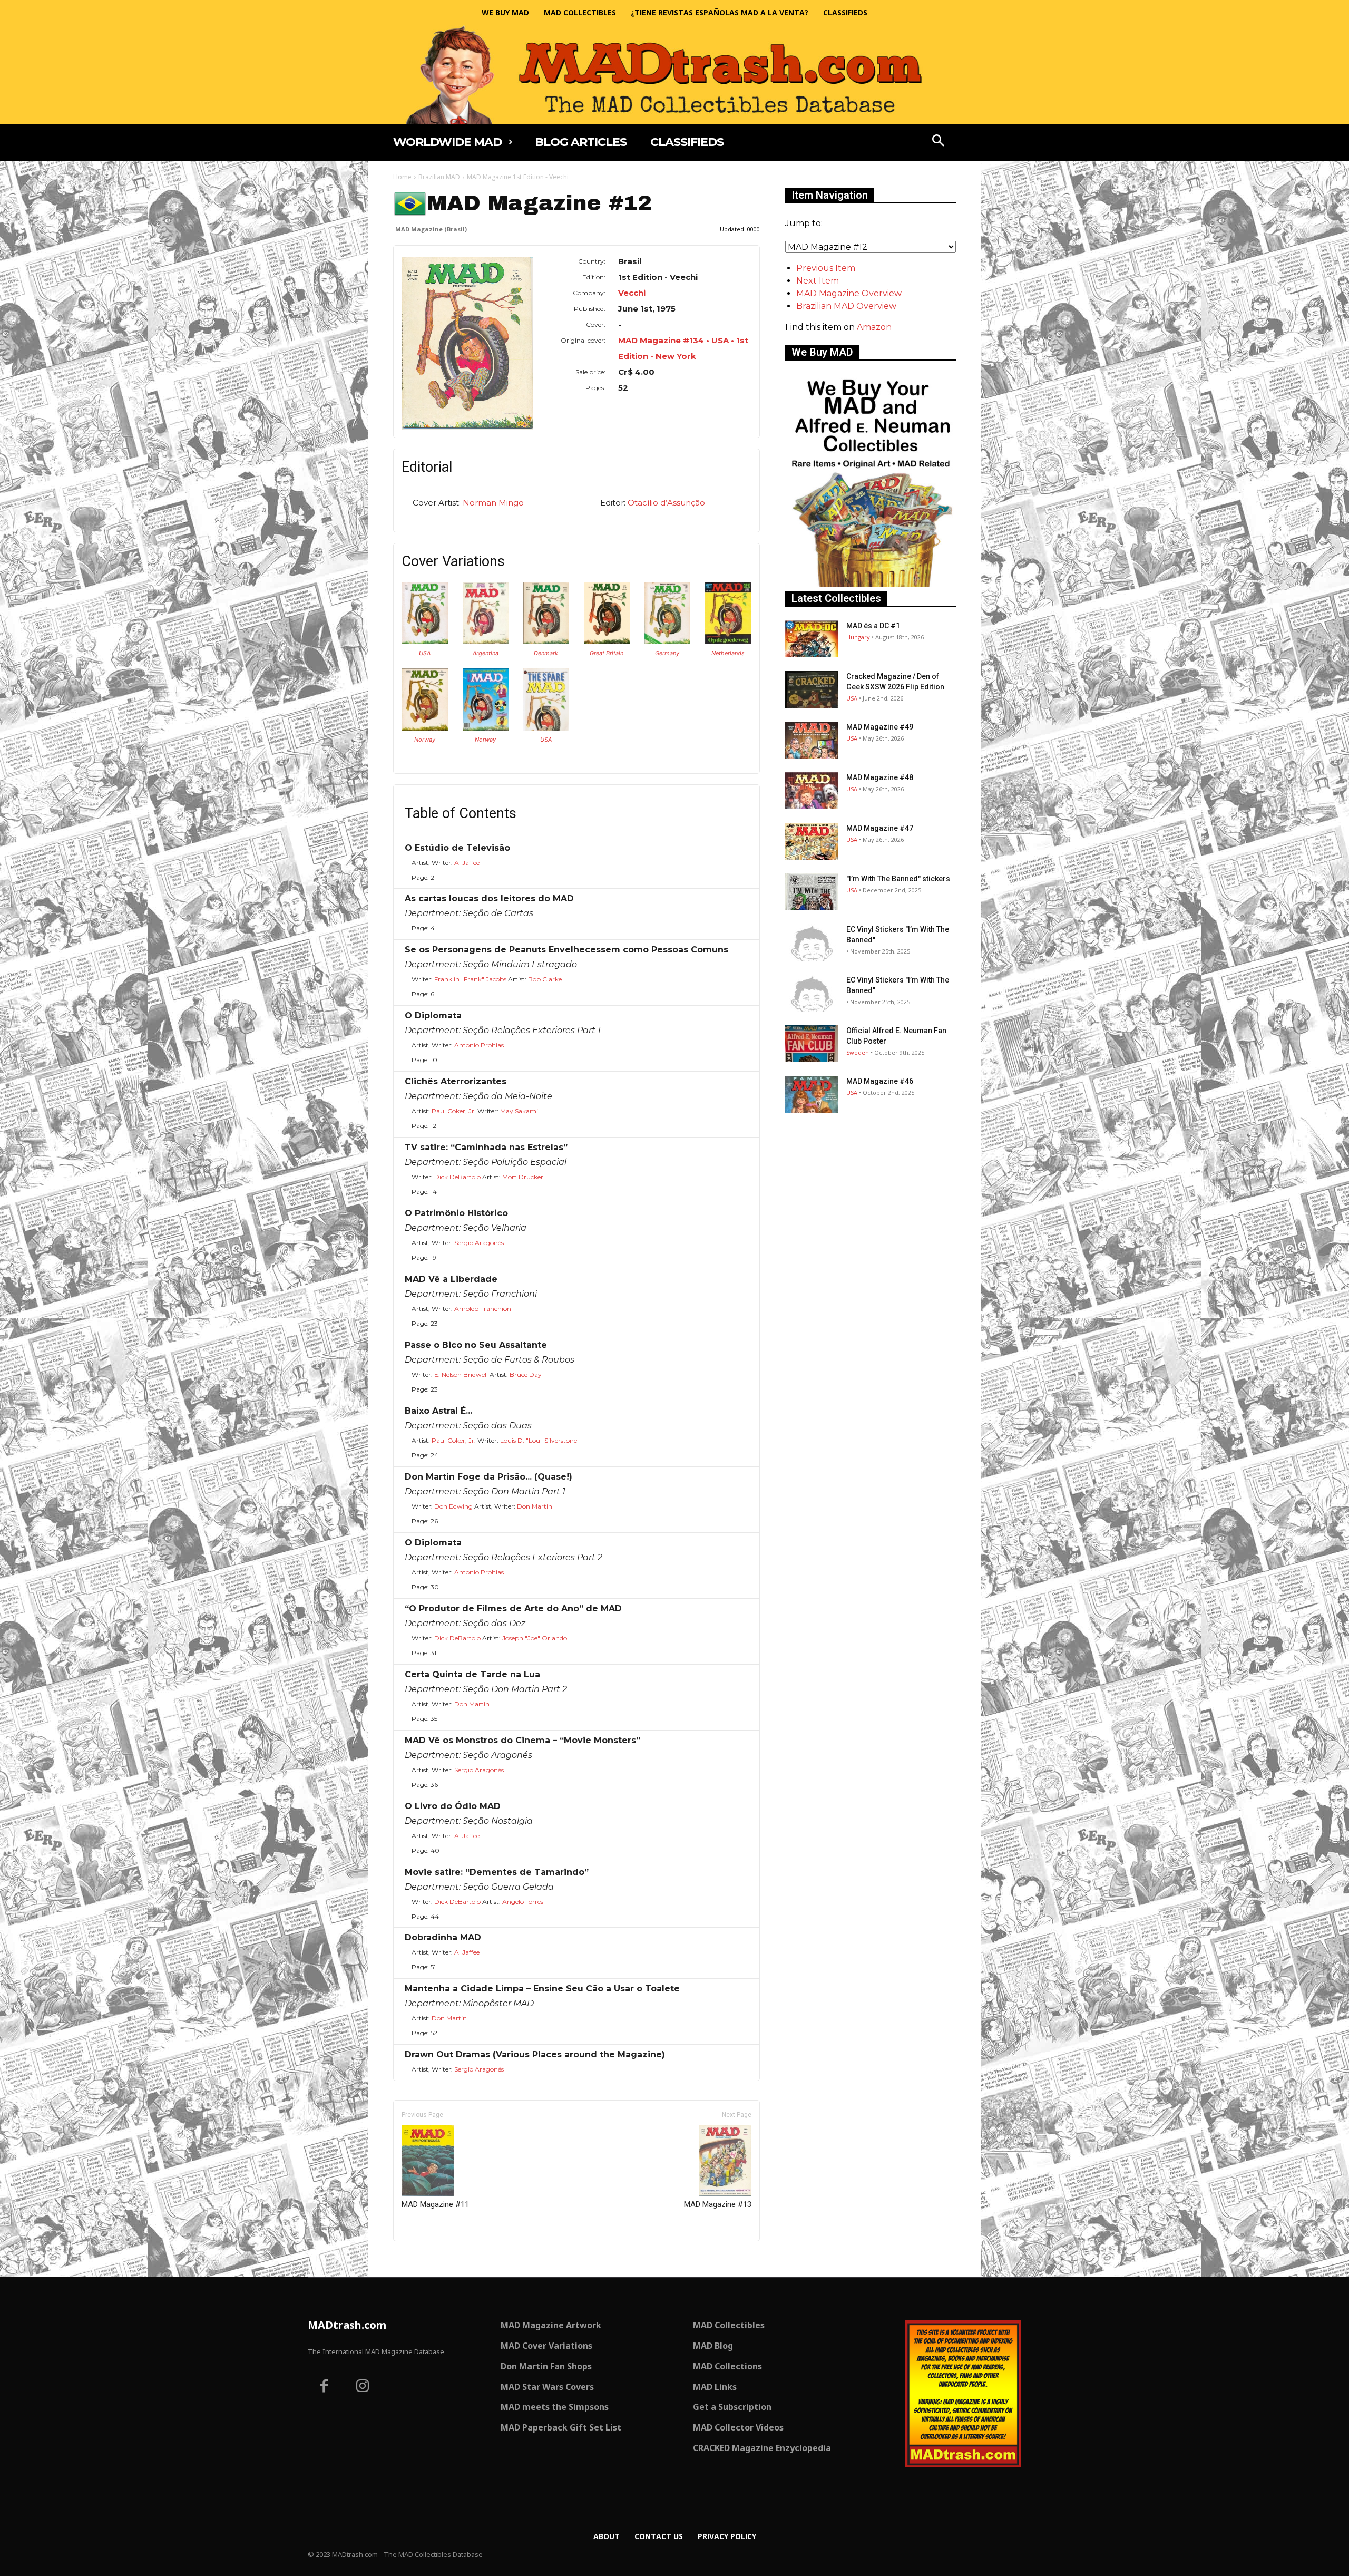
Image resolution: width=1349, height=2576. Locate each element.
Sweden (858, 1052)
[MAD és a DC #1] (812, 639)
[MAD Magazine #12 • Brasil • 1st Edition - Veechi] (467, 343)
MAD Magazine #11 (435, 2204)
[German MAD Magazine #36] (667, 641)
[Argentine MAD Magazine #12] (486, 641)
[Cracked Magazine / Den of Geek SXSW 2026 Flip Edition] (812, 689)
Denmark (546, 653)
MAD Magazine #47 (880, 828)
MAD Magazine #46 (880, 1081)
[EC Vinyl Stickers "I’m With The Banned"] (812, 942)
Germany (667, 653)
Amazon (874, 327)
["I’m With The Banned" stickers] (812, 892)
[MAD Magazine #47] (812, 841)
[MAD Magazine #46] (812, 1094)
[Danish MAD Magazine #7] (546, 641)
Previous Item (826, 268)
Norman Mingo (493, 503)
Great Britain (607, 653)
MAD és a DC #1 (873, 626)
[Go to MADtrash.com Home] (674, 75)
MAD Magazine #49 (880, 727)
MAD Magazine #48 (880, 777)
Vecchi (632, 293)
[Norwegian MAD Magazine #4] (425, 728)
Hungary (858, 637)
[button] (939, 142)
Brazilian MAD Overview (846, 306)
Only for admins (430, 2259)
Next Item (818, 281)
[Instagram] (363, 2387)
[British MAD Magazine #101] (607, 641)
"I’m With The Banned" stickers (898, 879)
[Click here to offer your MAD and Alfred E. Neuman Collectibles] (871, 584)
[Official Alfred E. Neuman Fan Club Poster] (812, 1044)
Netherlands (728, 653)
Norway (425, 740)
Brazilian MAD (439, 177)
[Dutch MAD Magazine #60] (728, 641)
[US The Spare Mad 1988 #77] (546, 728)
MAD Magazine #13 (718, 2204)
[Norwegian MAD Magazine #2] (486, 728)
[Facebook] (324, 2387)
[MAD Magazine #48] (812, 791)
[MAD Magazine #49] (812, 740)
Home (402, 177)
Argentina (486, 653)
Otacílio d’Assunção (666, 503)
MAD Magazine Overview (849, 293)
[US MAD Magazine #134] (425, 641)
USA (425, 653)
